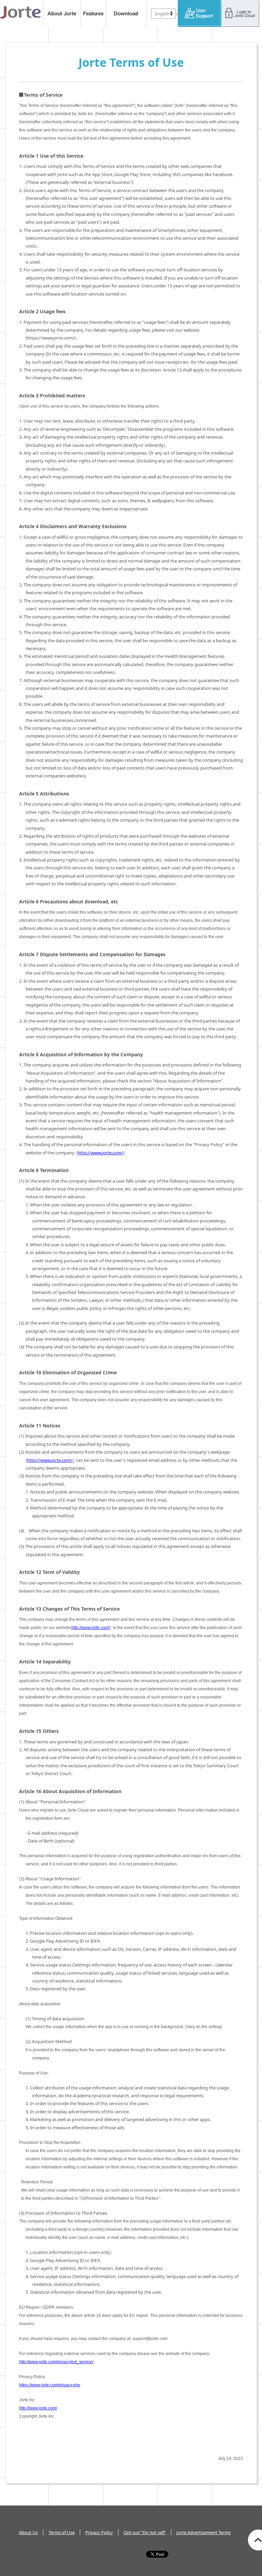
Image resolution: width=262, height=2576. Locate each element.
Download (126, 14)
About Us (28, 2532)
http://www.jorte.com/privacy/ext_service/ (56, 2362)
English (162, 14)
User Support (200, 14)
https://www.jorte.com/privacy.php (50, 2385)
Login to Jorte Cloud (241, 14)
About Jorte (62, 14)
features (93, 14)
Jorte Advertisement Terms (203, 2532)
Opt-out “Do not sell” (145, 2532)
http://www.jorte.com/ (100, 1153)
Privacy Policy (99, 2532)
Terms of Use (62, 2532)
